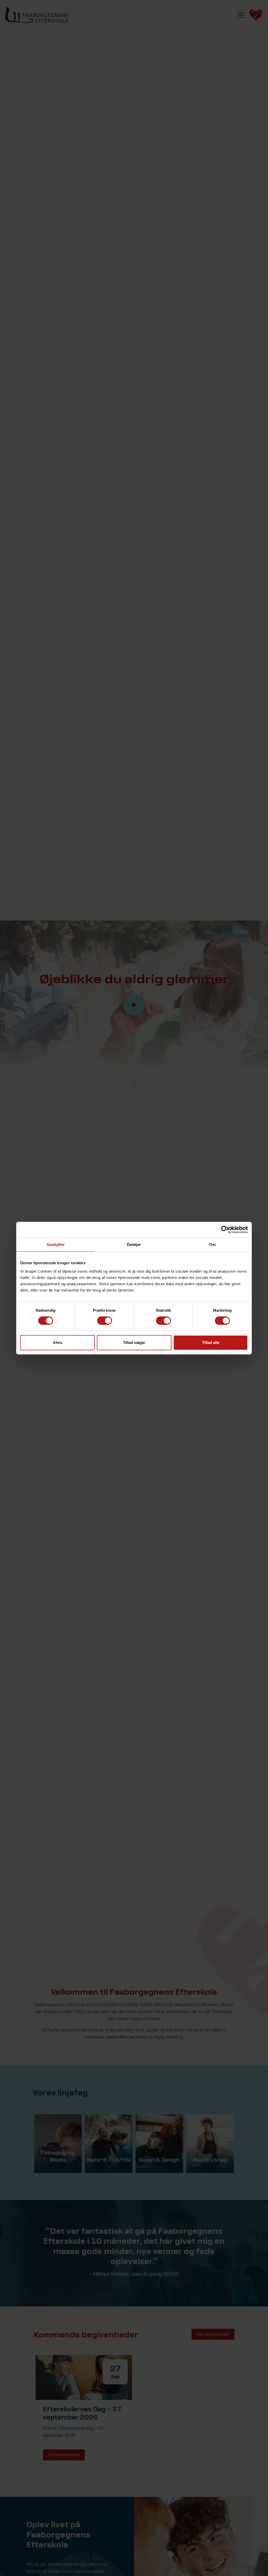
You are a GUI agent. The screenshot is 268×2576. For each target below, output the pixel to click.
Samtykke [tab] (56, 1244)
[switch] (105, 1321)
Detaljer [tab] (134, 1244)
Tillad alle (211, 1343)
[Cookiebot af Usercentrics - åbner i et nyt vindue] (225, 1229)
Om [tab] (212, 1244)
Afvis (58, 1343)
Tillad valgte (134, 1343)
